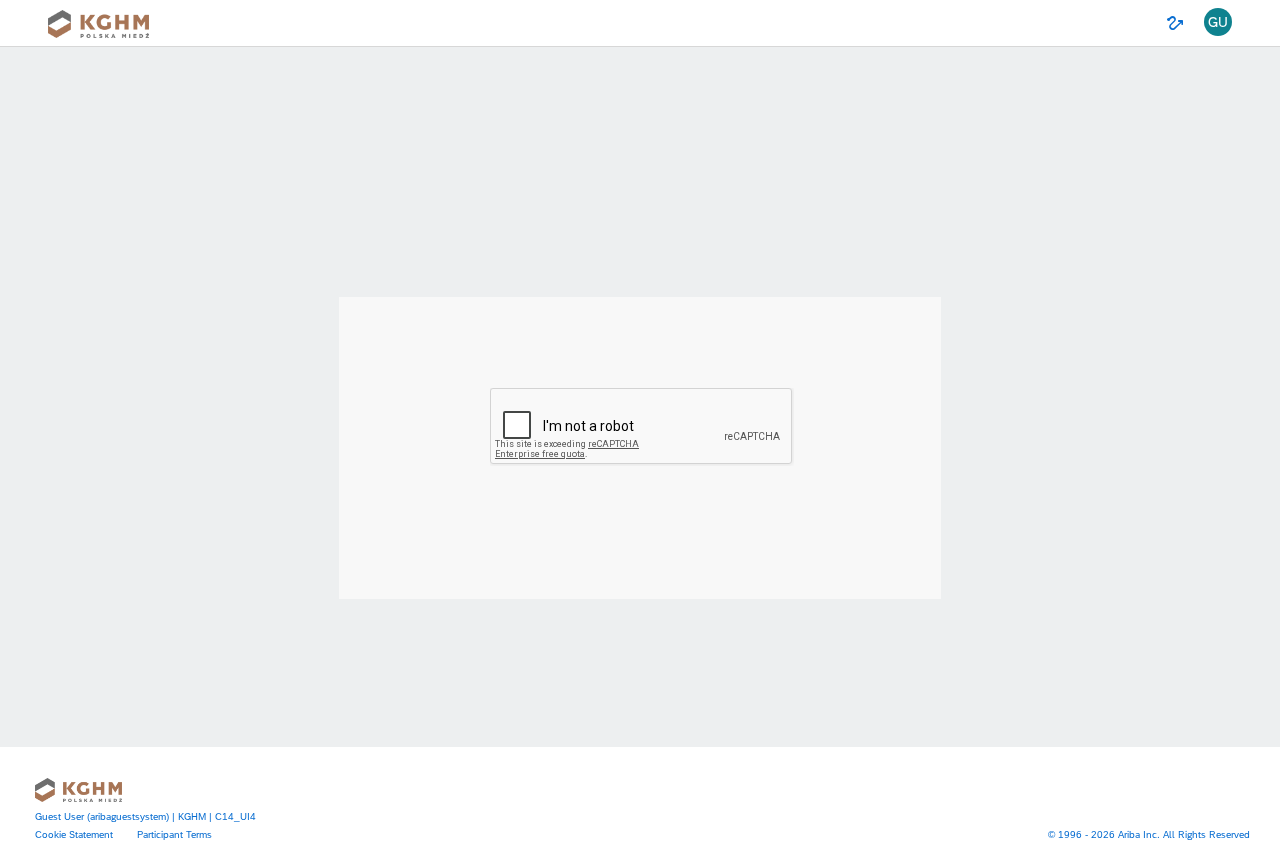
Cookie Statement (74, 834)
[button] (1218, 22)
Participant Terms (174, 834)
